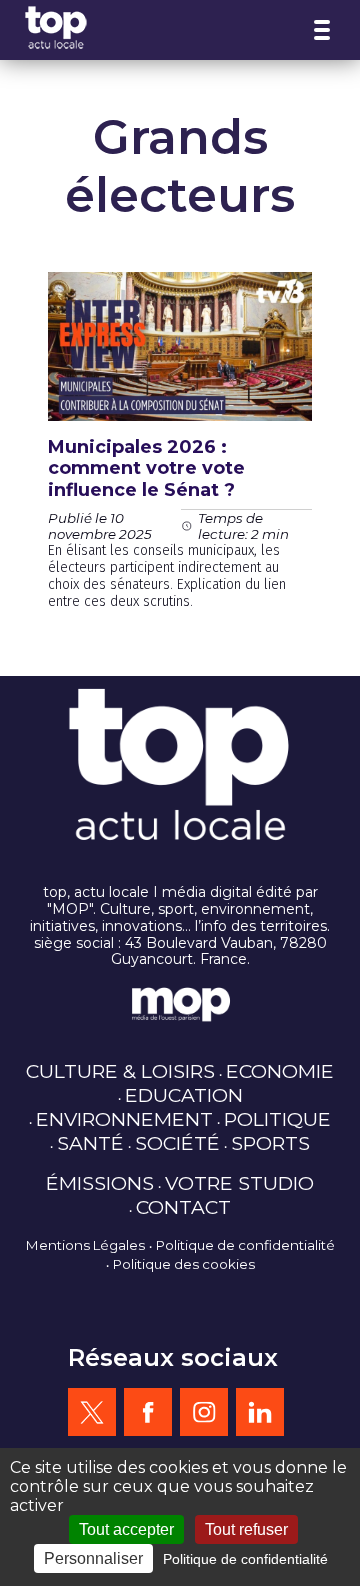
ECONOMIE (280, 1071)
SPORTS (270, 1143)
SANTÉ (90, 1143)
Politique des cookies (184, 1264)
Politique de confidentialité (245, 1245)
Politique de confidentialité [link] (245, 1559)
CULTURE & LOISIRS (120, 1071)
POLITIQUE (277, 1119)
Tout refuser (246, 1529)
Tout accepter (126, 1529)
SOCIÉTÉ (177, 1143)
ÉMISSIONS (100, 1183)
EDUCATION (184, 1095)
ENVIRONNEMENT (124, 1119)
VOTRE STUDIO (239, 1183)
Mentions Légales (85, 1245)
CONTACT (183, 1207)
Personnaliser (93, 1558)
